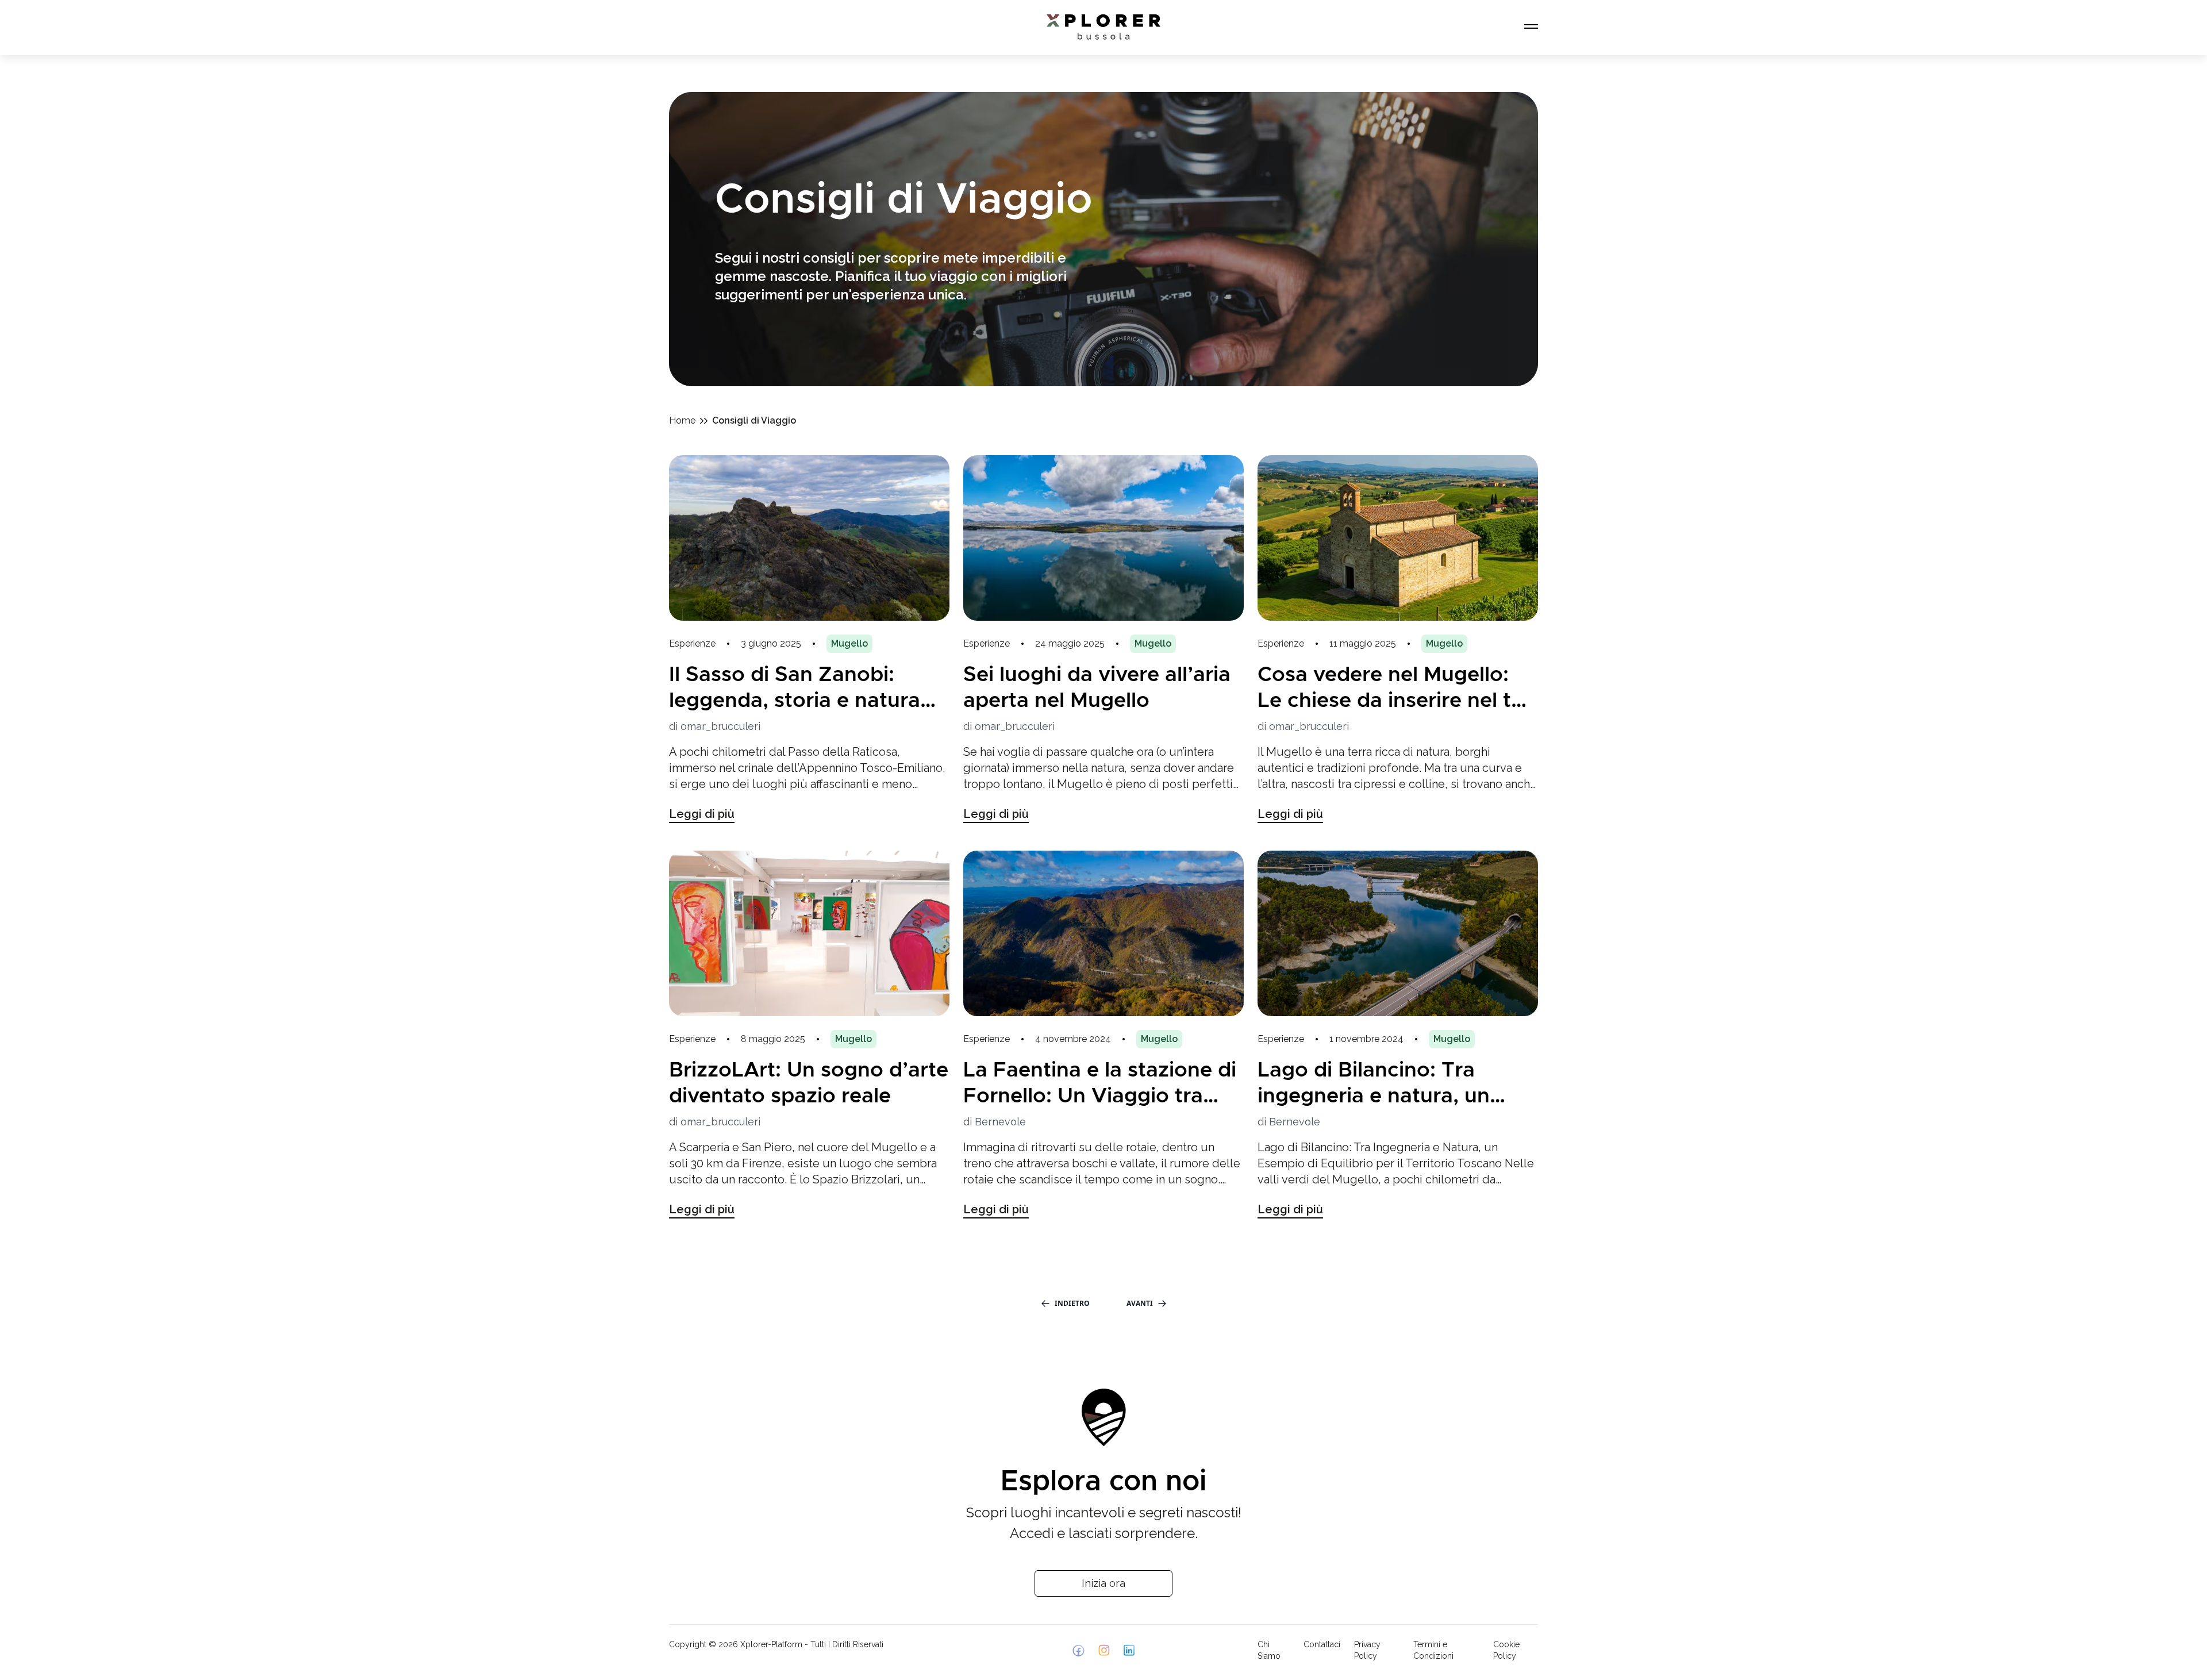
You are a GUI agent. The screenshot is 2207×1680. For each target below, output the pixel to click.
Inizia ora (1103, 1583)
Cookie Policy (1506, 1650)
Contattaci (1322, 1644)
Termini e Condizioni (1433, 1650)
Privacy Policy (1367, 1650)
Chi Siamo (1269, 1650)
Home (682, 420)
